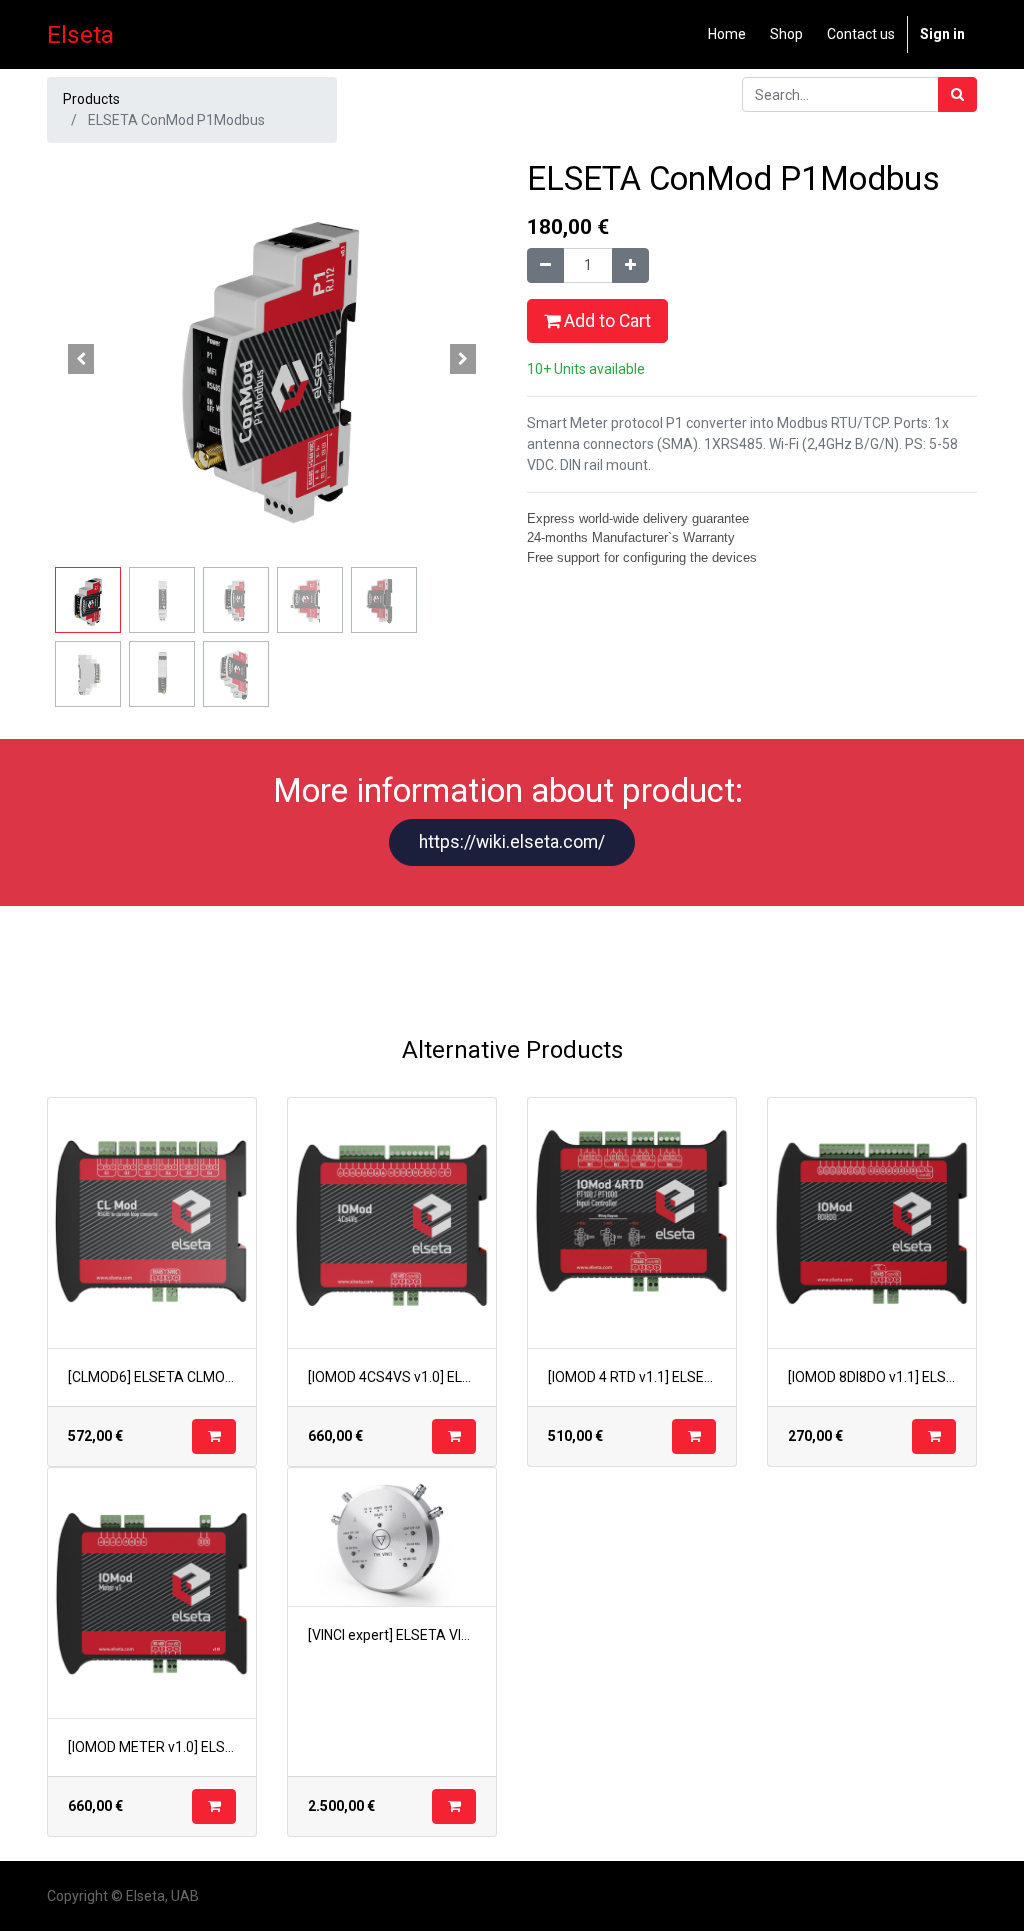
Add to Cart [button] (605, 321)
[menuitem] (727, 34)
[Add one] (630, 265)
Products (91, 99)
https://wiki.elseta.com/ (512, 842)
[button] (81, 359)
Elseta (80, 34)
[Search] (957, 94)
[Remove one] (545, 265)
